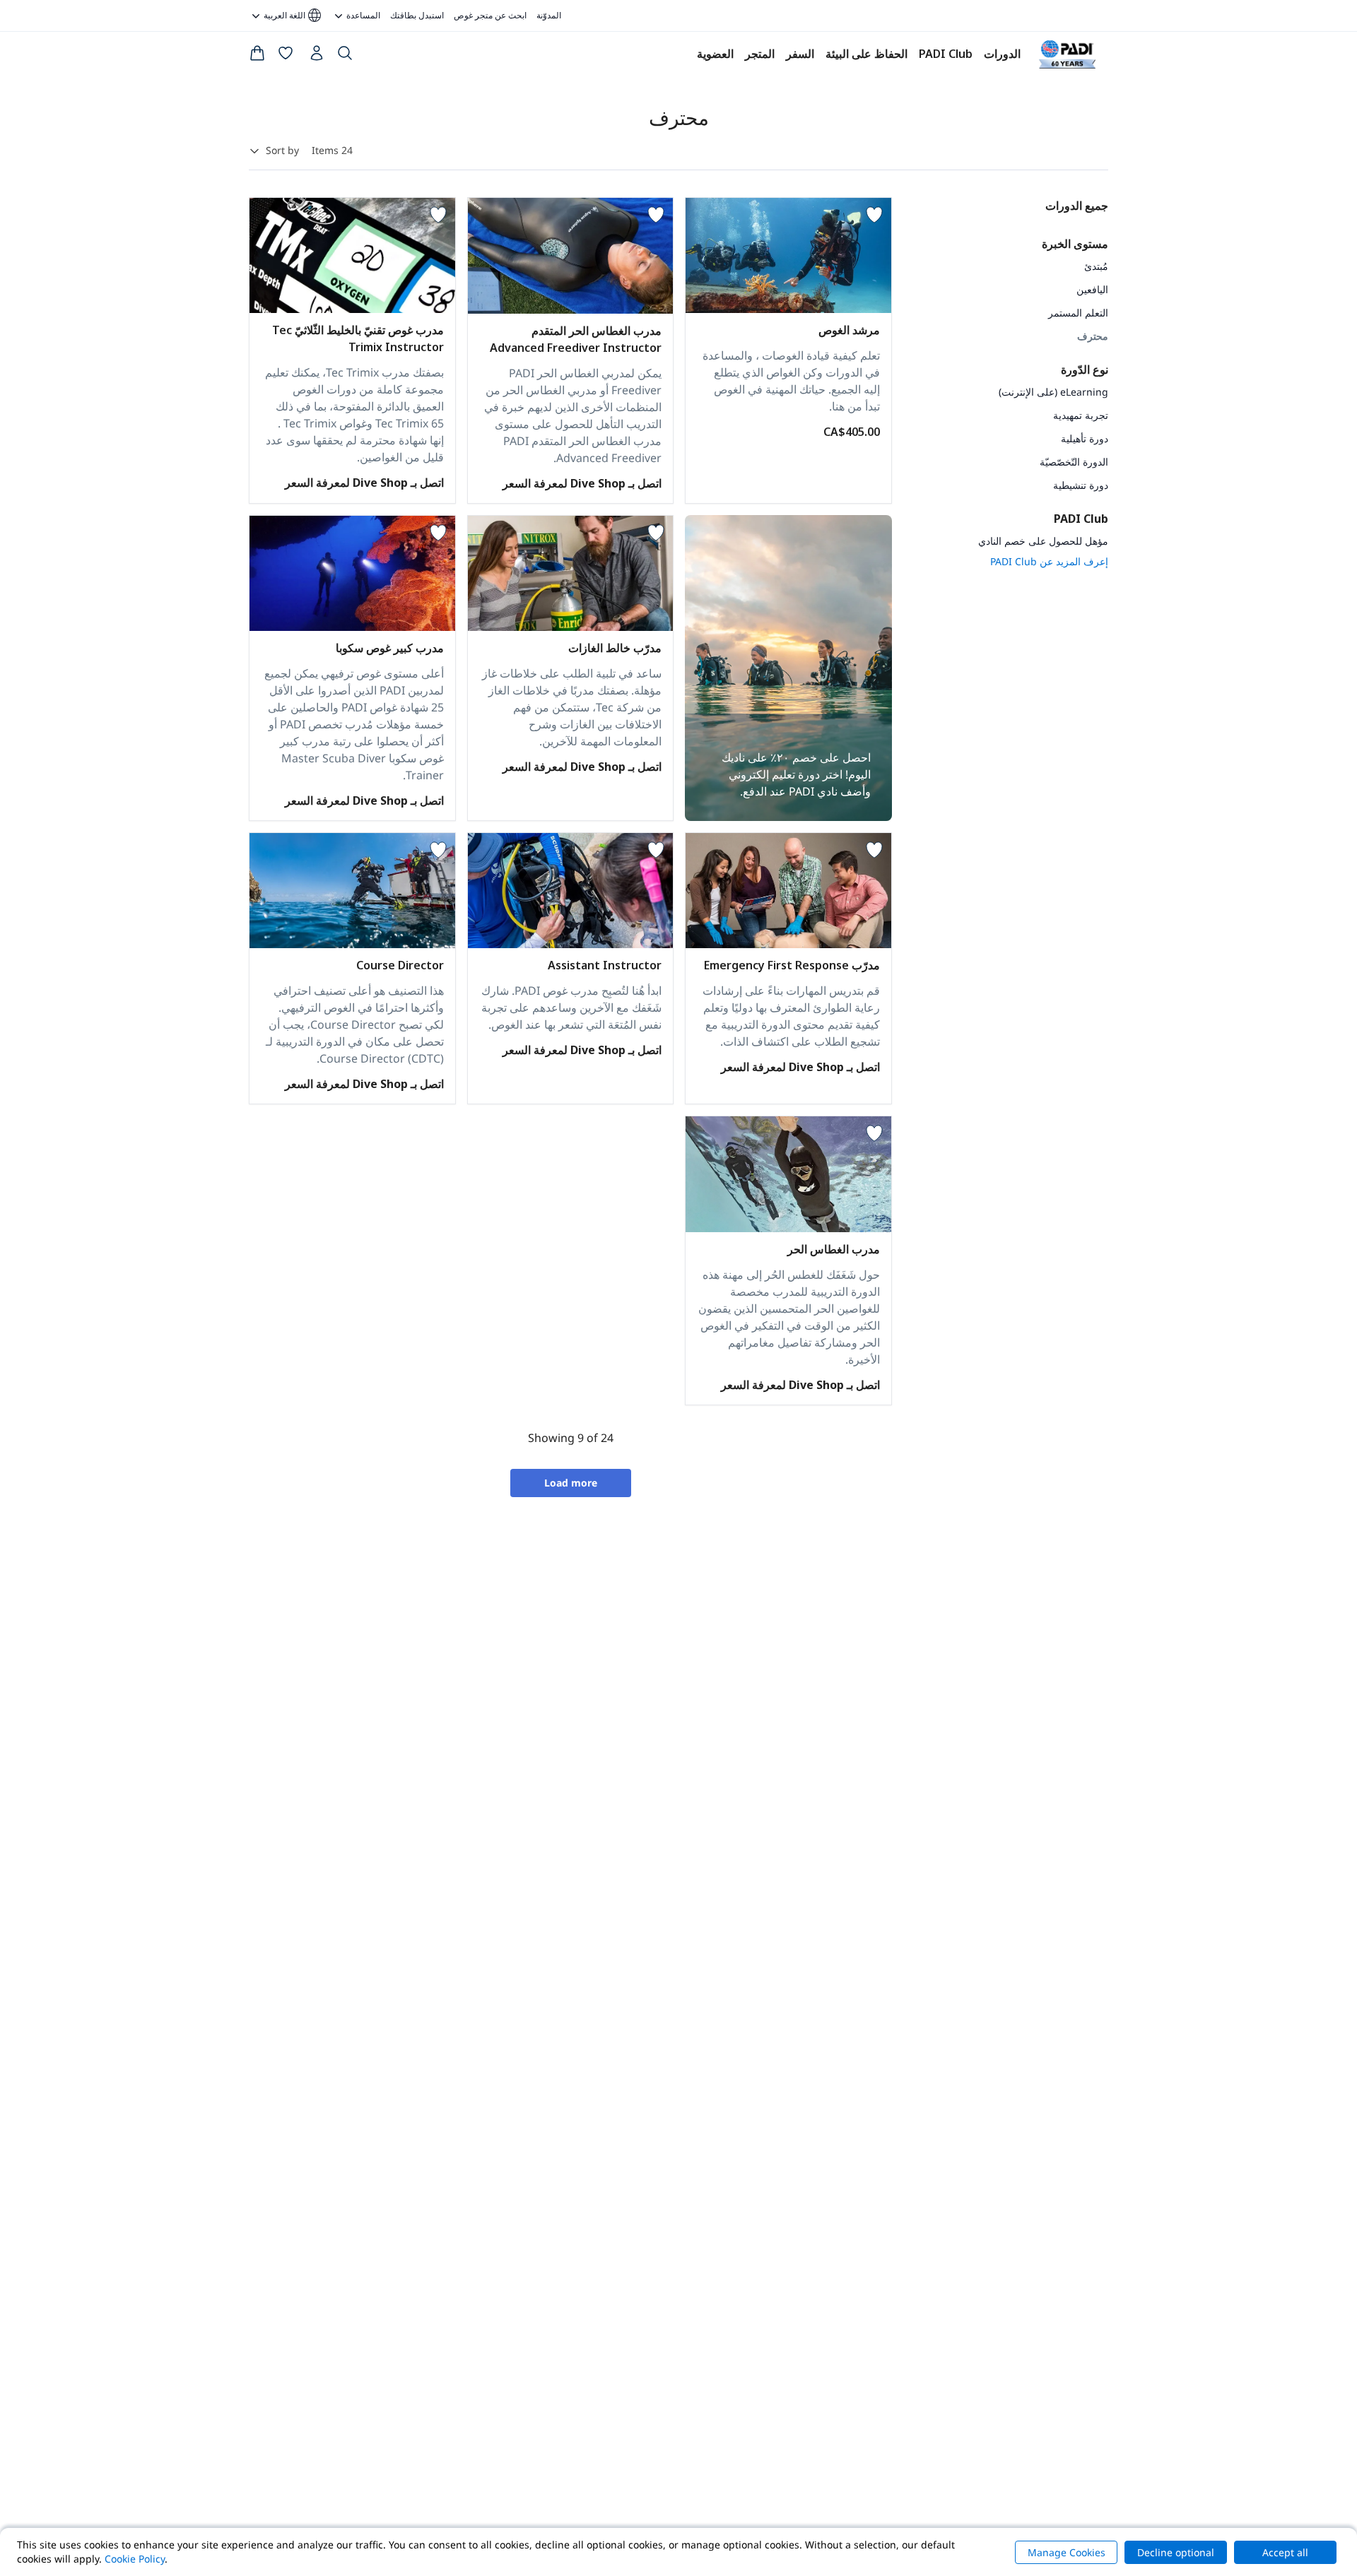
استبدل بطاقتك (417, 15)
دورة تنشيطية (1081, 485)
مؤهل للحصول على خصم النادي (1043, 541)
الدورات (1002, 54)
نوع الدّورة (1085, 370)
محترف (1093, 336)
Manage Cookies (1067, 2552)
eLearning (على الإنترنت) (1053, 392)
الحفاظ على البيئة (867, 54)
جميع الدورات (1077, 206)
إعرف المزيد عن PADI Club (1049, 561)
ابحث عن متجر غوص (490, 15)
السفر (800, 54)
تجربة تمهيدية (1081, 415)
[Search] (345, 56)
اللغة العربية (293, 16)
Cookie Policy (135, 2559)
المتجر (760, 54)
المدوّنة (549, 15)
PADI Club (946, 54)
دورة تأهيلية (1085, 438)
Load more (571, 1483)
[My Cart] (257, 56)
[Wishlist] (286, 56)
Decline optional (1176, 2552)
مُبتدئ (1096, 266)
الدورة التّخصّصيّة (1074, 462)
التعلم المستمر (1078, 313)
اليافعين (1092, 289)
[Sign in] (315, 57)
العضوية (715, 54)
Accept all (1285, 2552)
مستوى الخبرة (1075, 244)
